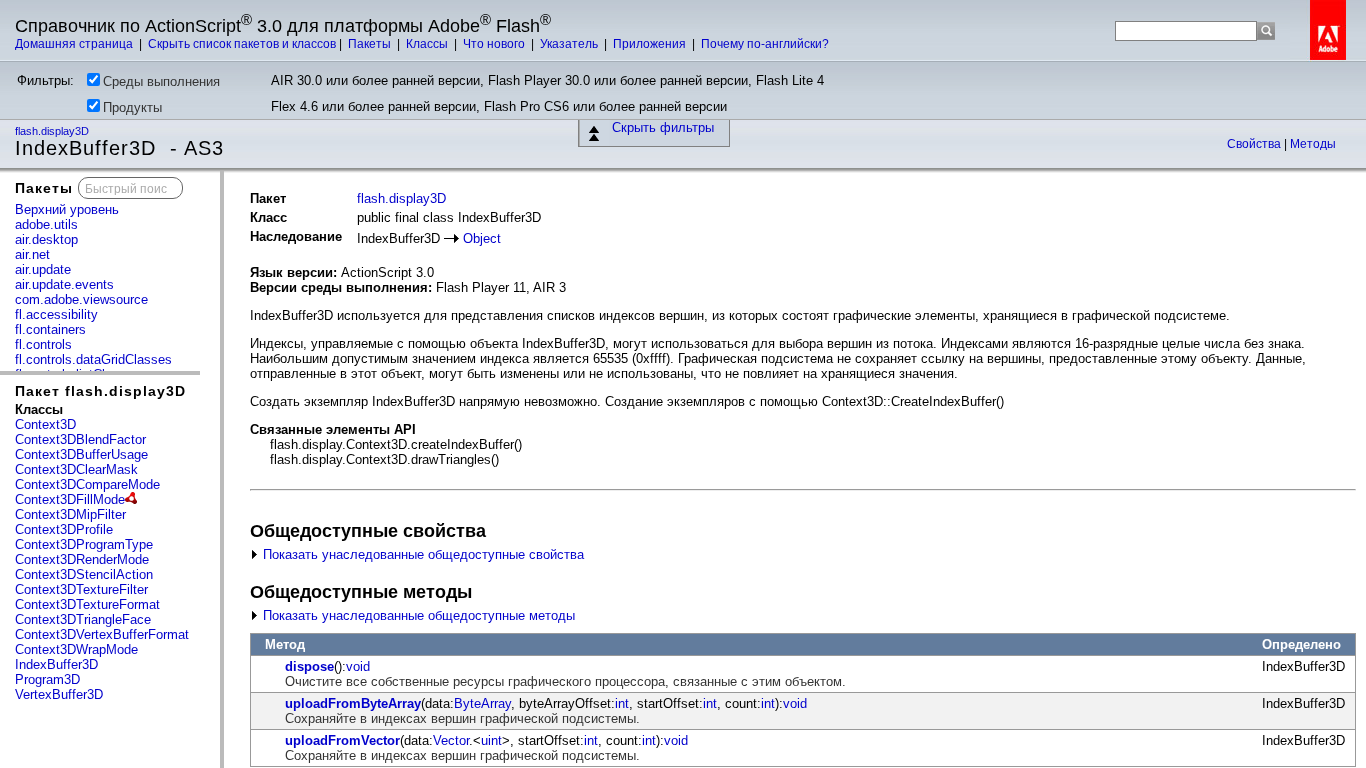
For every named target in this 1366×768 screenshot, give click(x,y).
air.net (32, 254)
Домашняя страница (75, 44)
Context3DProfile (64, 529)
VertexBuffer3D (59, 694)
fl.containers (50, 329)
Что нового (495, 44)
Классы (428, 44)
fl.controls (43, 344)
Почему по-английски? (765, 44)
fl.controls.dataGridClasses (93, 359)
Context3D (45, 424)
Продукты (132, 107)
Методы (1313, 144)
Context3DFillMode (70, 499)
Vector (451, 740)
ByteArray (482, 703)
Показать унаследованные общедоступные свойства (421, 554)
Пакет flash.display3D (100, 391)
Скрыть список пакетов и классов (242, 44)
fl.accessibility (56, 314)
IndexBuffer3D (56, 664)
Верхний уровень (67, 209)
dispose (309, 666)
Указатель (570, 44)
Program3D (47, 679)
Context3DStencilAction (84, 574)
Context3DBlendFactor (80, 439)
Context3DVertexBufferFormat (102, 634)
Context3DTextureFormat (87, 604)
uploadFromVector (342, 740)
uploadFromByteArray (353, 703)
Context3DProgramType (84, 544)
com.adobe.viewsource (81, 299)
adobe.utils (46, 224)
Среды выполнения (161, 81)
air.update (43, 269)
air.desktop (46, 239)
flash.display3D (53, 131)
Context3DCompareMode (87, 484)
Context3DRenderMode (82, 559)
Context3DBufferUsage (81, 454)
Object (482, 238)
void (358, 666)
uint (491, 740)
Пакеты (371, 44)
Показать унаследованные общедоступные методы (417, 615)
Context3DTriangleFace (83, 619)
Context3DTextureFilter (81, 589)
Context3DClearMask (76, 469)
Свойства (1255, 144)
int (622, 703)
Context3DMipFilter (70, 514)
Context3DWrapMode (76, 649)
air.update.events (64, 284)
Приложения (651, 44)
